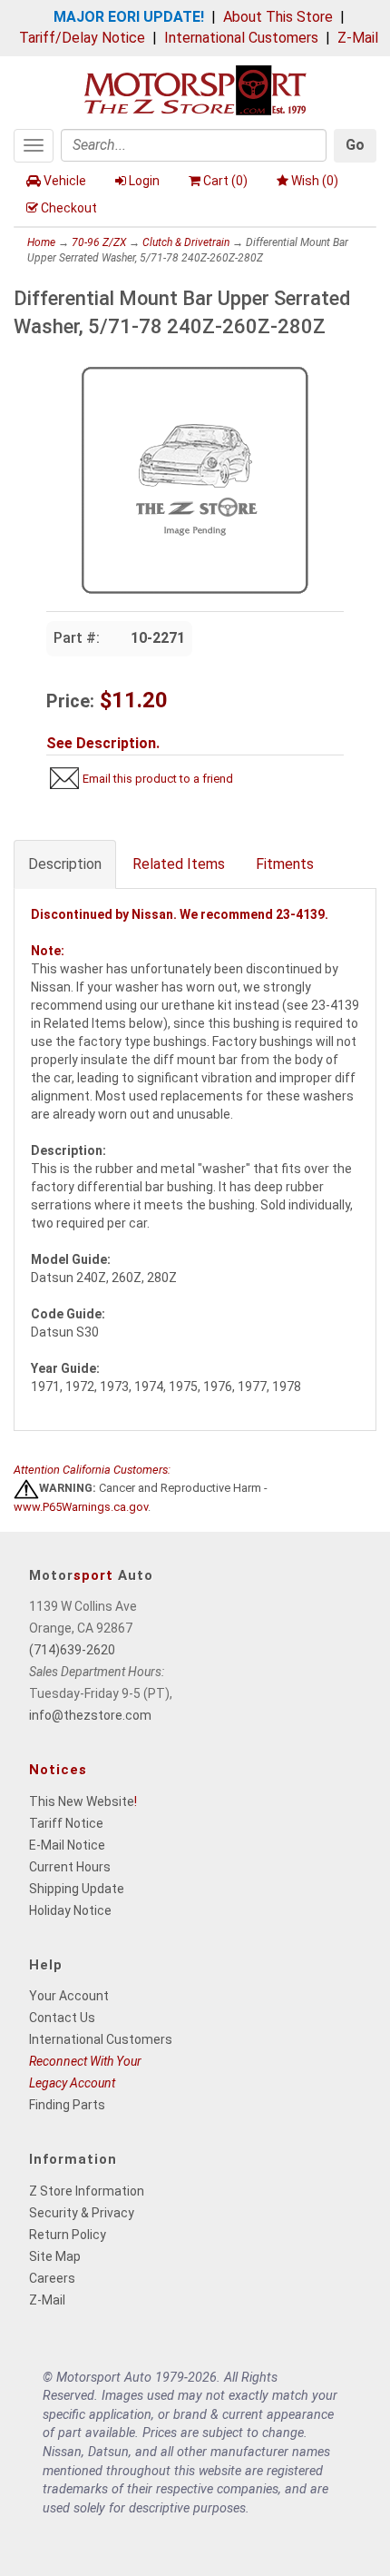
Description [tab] (65, 864)
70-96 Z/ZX (99, 242)
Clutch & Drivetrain (186, 242)
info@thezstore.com (90, 1715)
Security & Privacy (82, 2213)
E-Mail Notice (67, 1845)
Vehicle (65, 181)
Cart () (225, 181)
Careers (52, 2278)
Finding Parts (67, 2105)
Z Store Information (87, 2191)
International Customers (241, 38)
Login (144, 181)
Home (41, 242)
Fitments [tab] (285, 864)
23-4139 (300, 914)
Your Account (69, 1996)
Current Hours (70, 1867)
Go (355, 145)
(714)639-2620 (72, 1650)
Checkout (69, 208)
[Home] (195, 89)
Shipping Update (77, 1889)
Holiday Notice (70, 1910)
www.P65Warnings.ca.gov (81, 1507)
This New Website (82, 1801)
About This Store (278, 17)
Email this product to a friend (158, 779)
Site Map (55, 2256)
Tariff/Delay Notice (82, 38)
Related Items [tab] (179, 864)
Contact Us (62, 2018)
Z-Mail (358, 38)
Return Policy (68, 2235)
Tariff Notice (66, 1823)
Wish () (315, 181)
